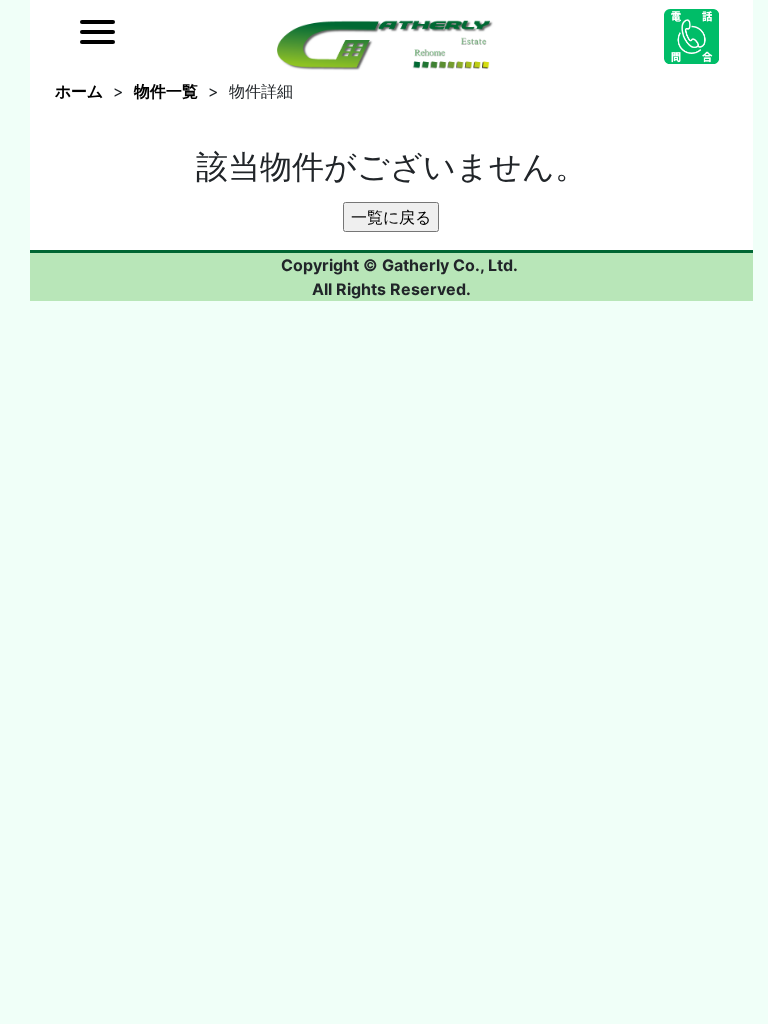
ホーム (79, 91)
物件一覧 (166, 91)
